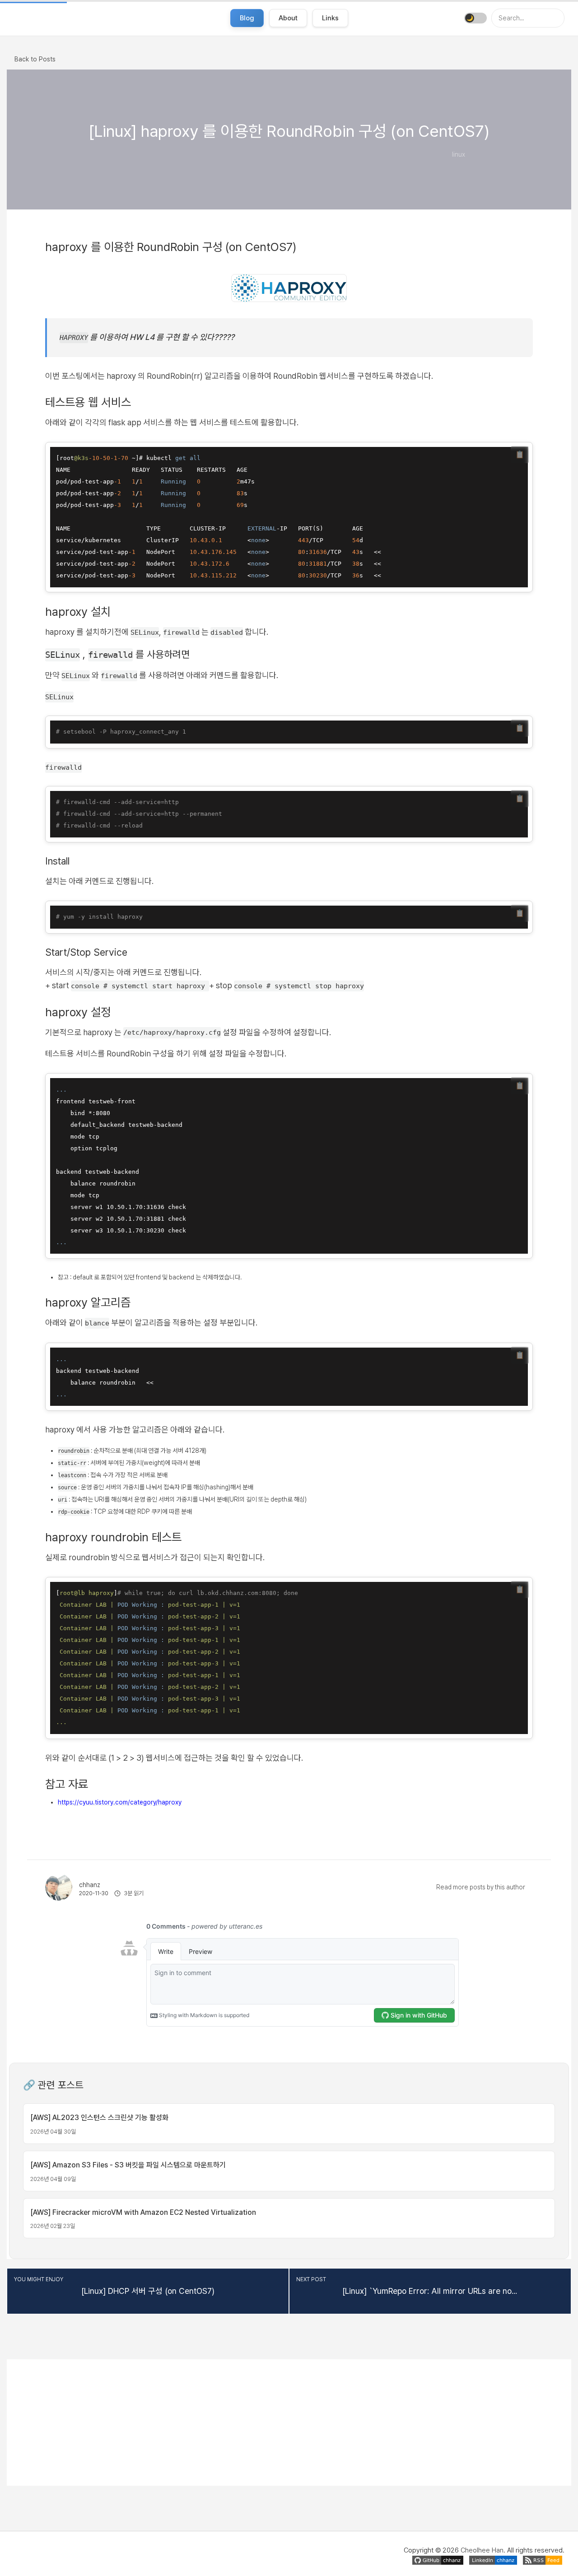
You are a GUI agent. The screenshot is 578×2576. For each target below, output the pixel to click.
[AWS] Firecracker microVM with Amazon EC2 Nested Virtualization (143, 2212)
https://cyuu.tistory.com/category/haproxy (120, 1802)
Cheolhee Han (482, 2550)
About (288, 18)
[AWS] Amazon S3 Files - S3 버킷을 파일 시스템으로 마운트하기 (128, 2165)
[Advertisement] (289, 2423)
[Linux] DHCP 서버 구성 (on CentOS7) (148, 2291)
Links (330, 18)
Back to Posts (35, 59)
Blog (247, 18)
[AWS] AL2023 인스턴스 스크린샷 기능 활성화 (99, 2118)
